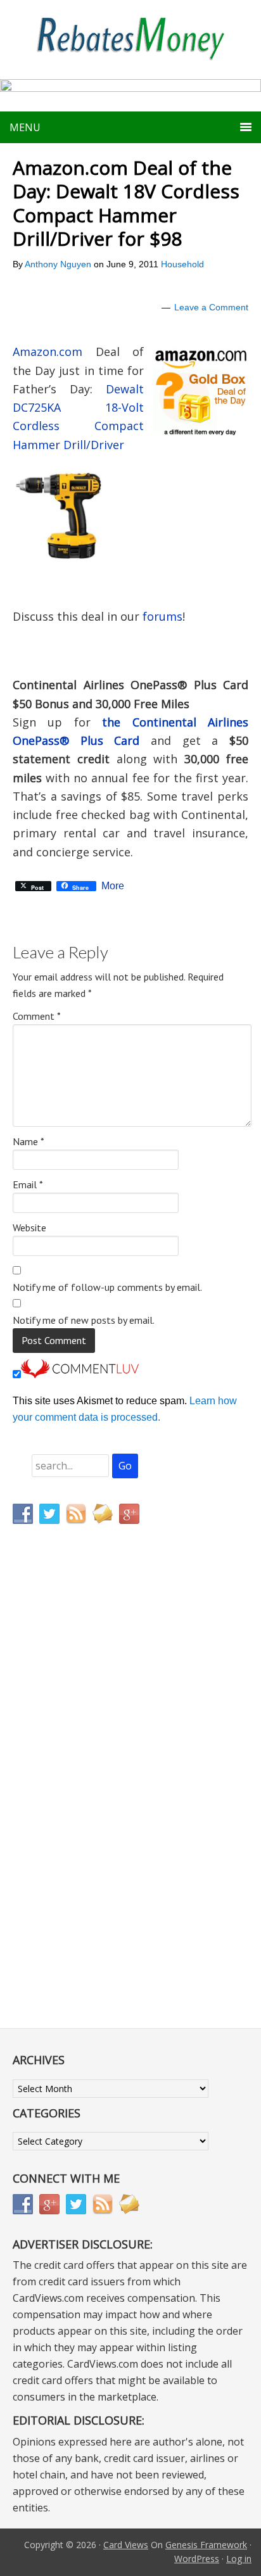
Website (29, 1228)
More (113, 886)
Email (28, 1184)
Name (29, 1141)
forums (162, 616)
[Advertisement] (73, 1799)
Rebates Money (130, 40)
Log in (239, 2559)
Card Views (126, 2545)
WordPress (197, 2559)
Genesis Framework (206, 2545)
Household (182, 264)
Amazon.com (48, 352)
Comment (37, 1016)
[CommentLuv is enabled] (80, 1375)
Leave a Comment (211, 307)
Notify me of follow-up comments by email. (107, 1287)
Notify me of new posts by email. (84, 1320)
